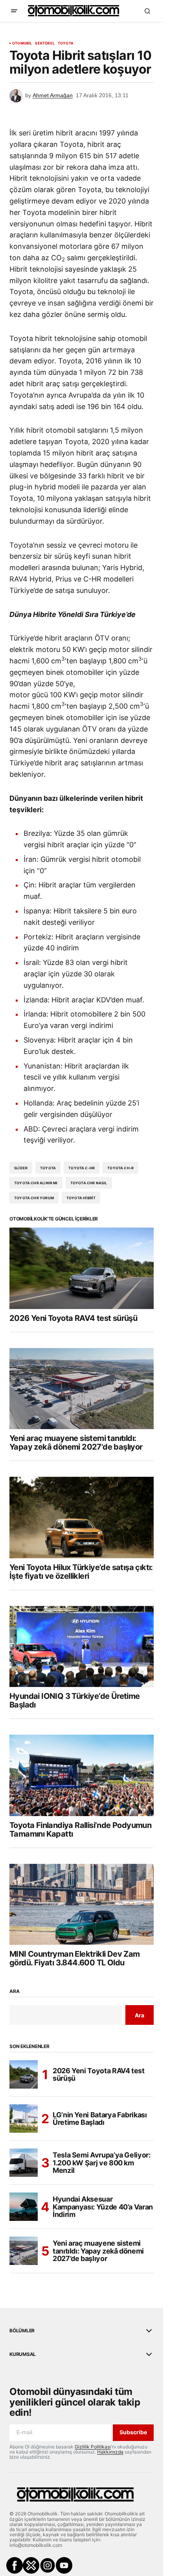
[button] (14, 11)
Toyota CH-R (120, 1168)
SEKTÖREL (45, 43)
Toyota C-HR (82, 1168)
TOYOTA (48, 1168)
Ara (14, 1991)
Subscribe (133, 2432)
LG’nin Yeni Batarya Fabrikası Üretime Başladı (100, 2119)
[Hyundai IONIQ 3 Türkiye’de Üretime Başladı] (82, 1646)
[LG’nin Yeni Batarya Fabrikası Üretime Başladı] (24, 2119)
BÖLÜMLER (22, 2331)
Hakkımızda (110, 2452)
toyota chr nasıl (89, 1183)
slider (21, 1168)
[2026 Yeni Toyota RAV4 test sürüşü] (82, 1268)
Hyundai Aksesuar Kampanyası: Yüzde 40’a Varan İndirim (103, 2207)
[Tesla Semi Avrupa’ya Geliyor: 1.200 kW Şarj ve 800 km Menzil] (24, 2163)
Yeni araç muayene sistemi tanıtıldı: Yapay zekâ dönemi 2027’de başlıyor (98, 2251)
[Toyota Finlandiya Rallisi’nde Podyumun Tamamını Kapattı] (82, 1775)
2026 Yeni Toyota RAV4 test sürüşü (99, 2075)
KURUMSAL (23, 2354)
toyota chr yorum (34, 1198)
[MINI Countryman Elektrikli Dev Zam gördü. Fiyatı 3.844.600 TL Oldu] (82, 1904)
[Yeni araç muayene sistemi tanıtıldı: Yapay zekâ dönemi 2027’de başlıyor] (82, 1389)
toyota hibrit (81, 1198)
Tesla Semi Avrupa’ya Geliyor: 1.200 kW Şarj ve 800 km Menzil (102, 2163)
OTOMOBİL (22, 43)
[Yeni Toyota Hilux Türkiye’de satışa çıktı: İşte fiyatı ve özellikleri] (82, 1517)
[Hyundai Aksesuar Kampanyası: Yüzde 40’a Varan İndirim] (24, 2207)
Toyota (66, 43)
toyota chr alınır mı (36, 1183)
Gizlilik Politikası (93, 2447)
